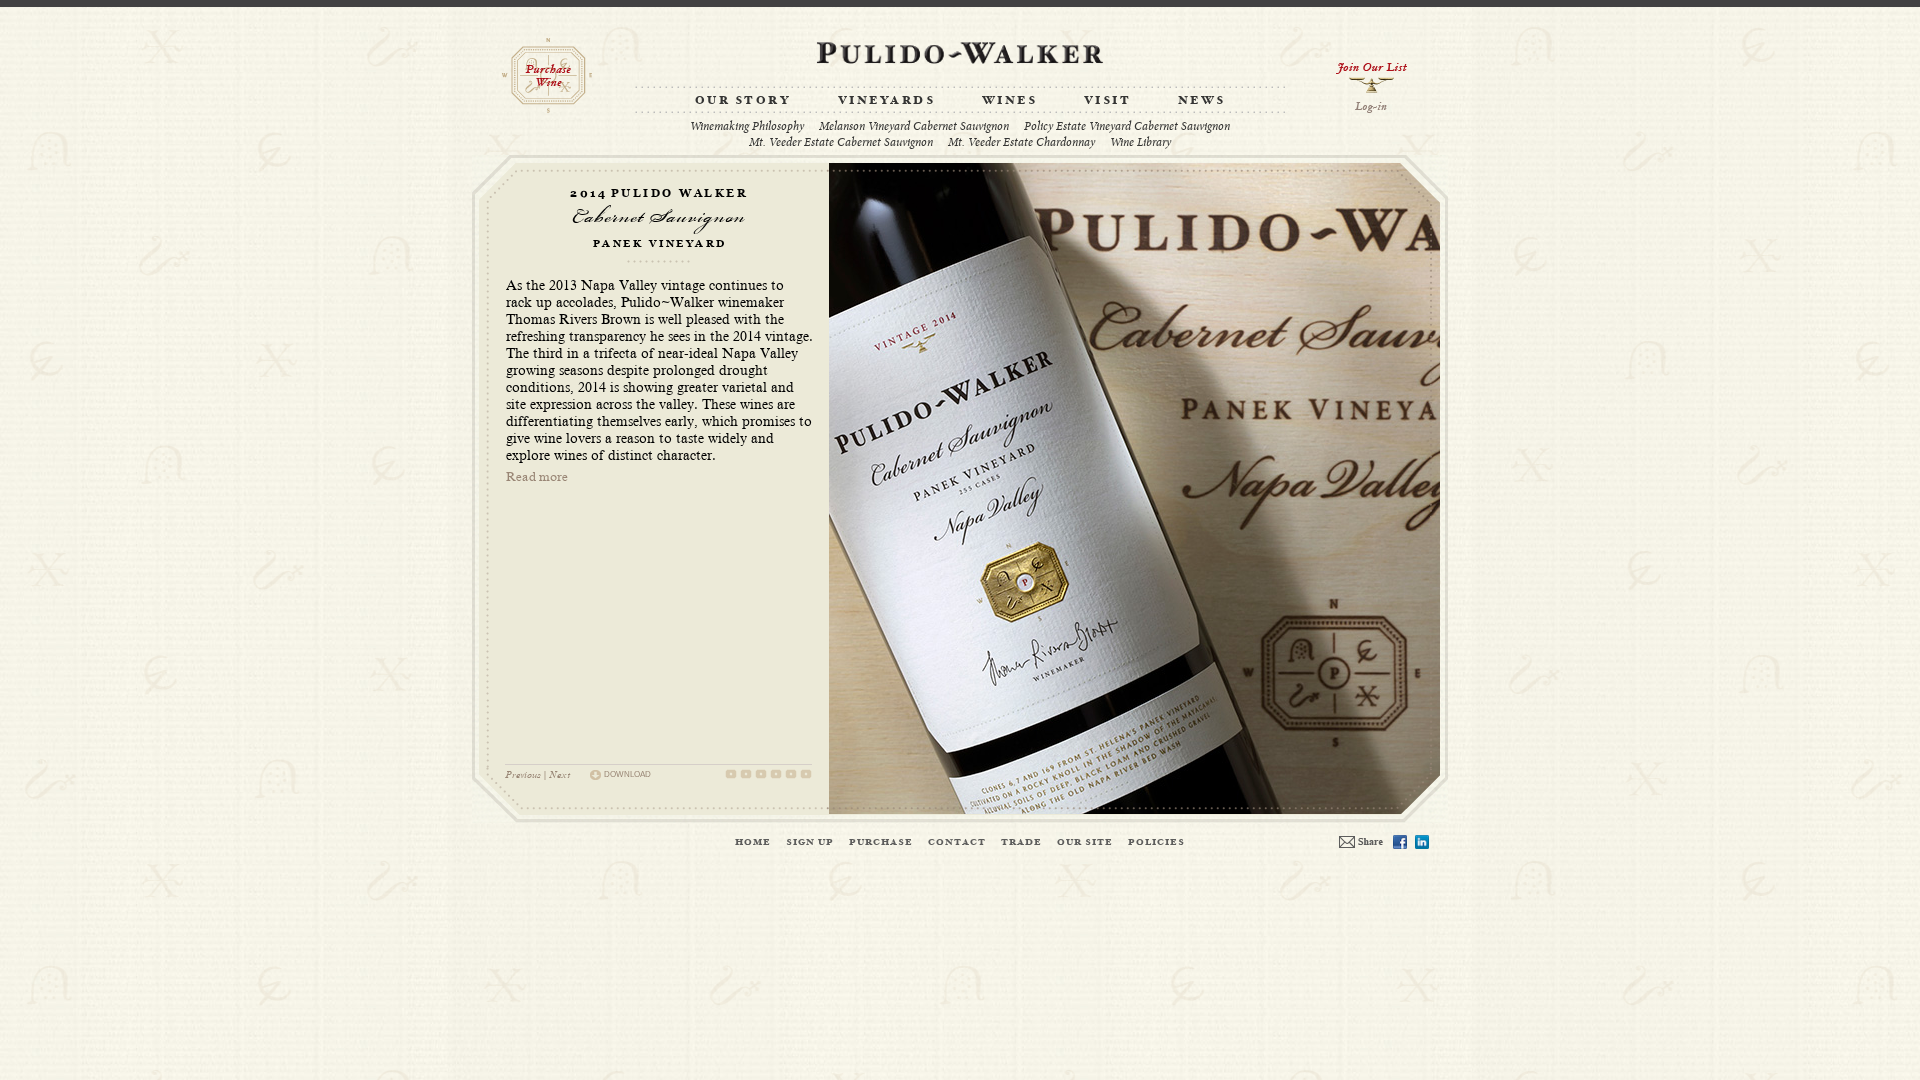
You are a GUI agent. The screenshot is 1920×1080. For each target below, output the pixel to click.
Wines (1010, 101)
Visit (1108, 101)
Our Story (743, 101)
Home (753, 842)
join (1371, 77)
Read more (537, 477)
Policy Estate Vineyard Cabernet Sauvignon (1127, 126)
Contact (957, 842)
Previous (523, 774)
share (1361, 842)
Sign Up (810, 842)
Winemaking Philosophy (747, 126)
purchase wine (547, 75)
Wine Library (1140, 142)
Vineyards (887, 101)
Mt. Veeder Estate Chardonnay (1021, 142)
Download (627, 774)
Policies (1156, 842)
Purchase (881, 842)
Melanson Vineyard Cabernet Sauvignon (914, 126)
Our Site (1085, 842)
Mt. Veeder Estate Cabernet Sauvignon (841, 142)
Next (559, 774)
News (1202, 101)
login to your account (1371, 107)
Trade (1021, 842)
